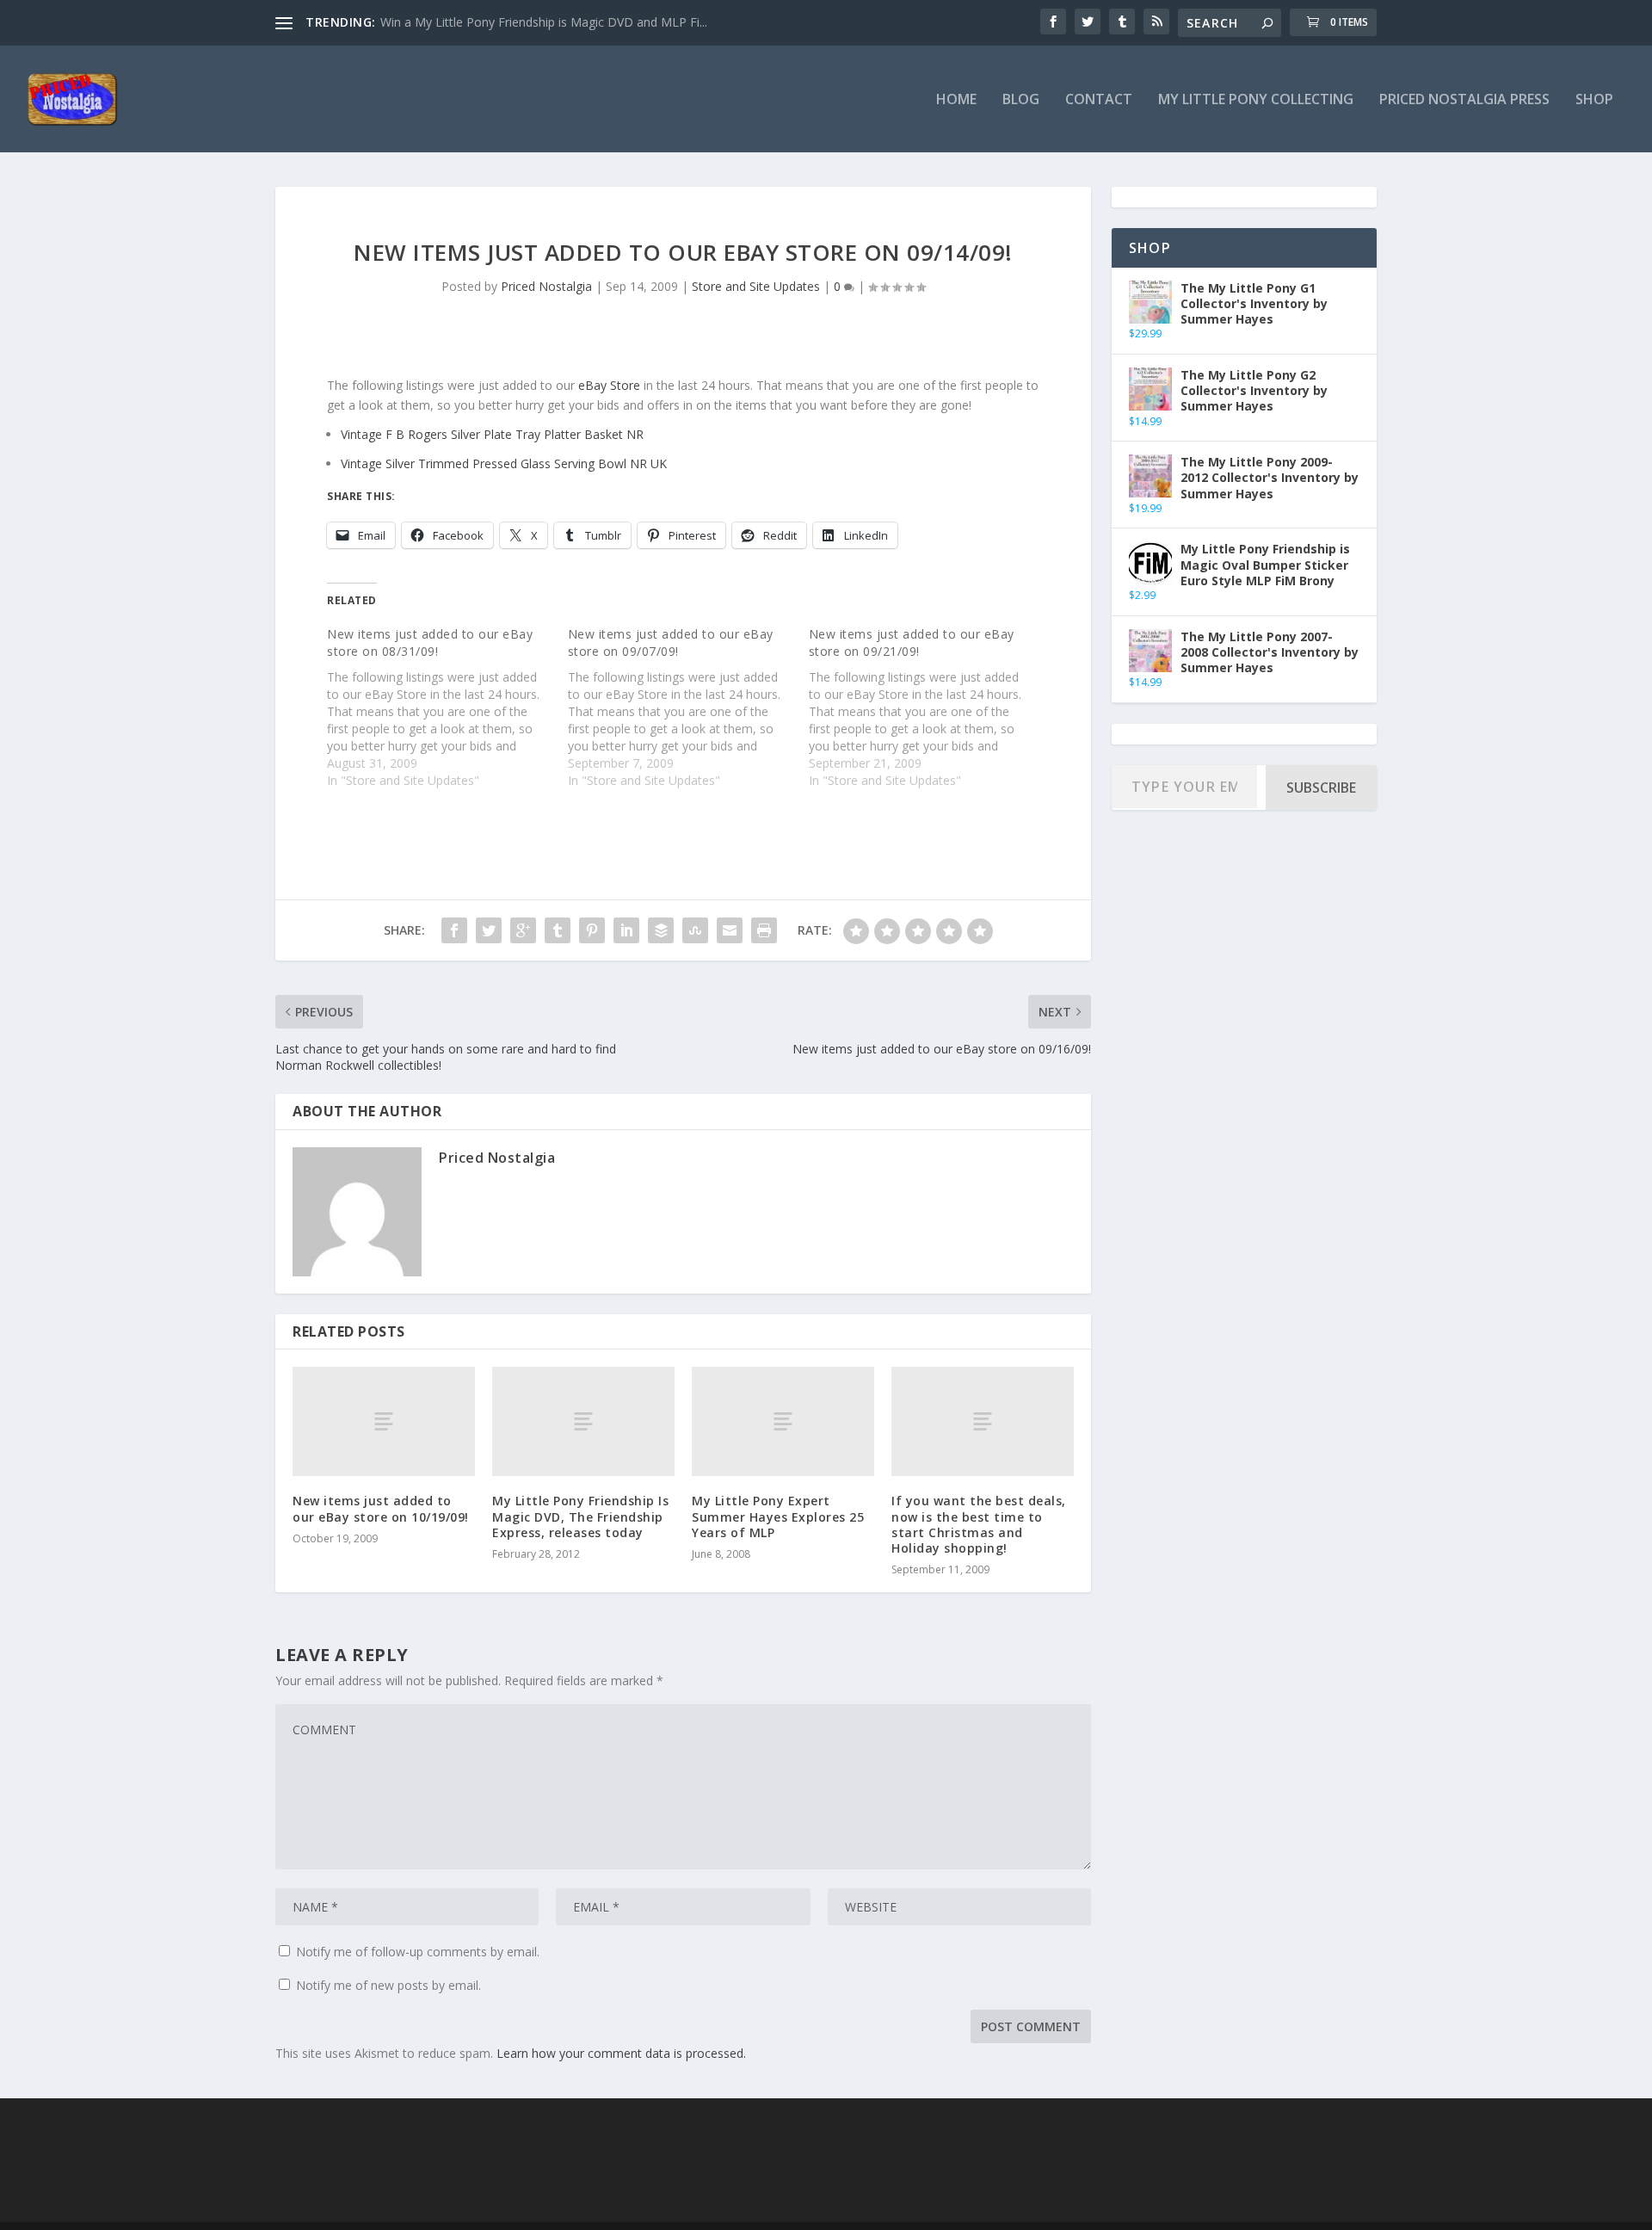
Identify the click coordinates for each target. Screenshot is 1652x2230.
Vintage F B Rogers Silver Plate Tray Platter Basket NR (492, 434)
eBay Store (609, 385)
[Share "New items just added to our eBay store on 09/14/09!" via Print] (764, 930)
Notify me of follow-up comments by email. (418, 1952)
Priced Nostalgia (546, 286)
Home (956, 100)
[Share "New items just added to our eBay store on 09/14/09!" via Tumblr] (558, 930)
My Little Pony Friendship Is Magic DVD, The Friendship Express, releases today (580, 1516)
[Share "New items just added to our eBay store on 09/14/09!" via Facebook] (454, 930)
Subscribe (1321, 788)
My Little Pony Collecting (1256, 100)
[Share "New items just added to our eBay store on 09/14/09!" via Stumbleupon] (695, 930)
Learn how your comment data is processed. (621, 2053)
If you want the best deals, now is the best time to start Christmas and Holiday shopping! (979, 1524)
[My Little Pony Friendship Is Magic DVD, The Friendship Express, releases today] (583, 1421)
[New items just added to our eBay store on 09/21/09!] (929, 707)
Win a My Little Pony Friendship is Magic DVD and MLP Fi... (544, 22)
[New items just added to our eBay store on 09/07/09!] (688, 707)
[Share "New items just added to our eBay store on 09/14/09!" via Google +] (523, 930)
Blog (1021, 100)
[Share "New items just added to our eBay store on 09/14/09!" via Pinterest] (592, 930)
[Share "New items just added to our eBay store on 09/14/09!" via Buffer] (661, 930)
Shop (1594, 100)
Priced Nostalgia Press (1464, 100)
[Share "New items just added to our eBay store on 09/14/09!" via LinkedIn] (626, 930)
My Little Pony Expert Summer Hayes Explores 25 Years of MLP (778, 1516)
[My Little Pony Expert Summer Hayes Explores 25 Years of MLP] (783, 1421)
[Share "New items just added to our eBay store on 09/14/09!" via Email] (730, 930)
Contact (1099, 100)
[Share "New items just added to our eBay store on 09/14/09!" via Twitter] (489, 930)
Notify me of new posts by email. (388, 1985)
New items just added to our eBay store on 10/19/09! (381, 1508)
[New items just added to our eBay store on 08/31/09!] (447, 707)
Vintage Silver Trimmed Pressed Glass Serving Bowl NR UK (504, 463)
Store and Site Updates (756, 286)
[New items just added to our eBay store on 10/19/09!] (384, 1421)
